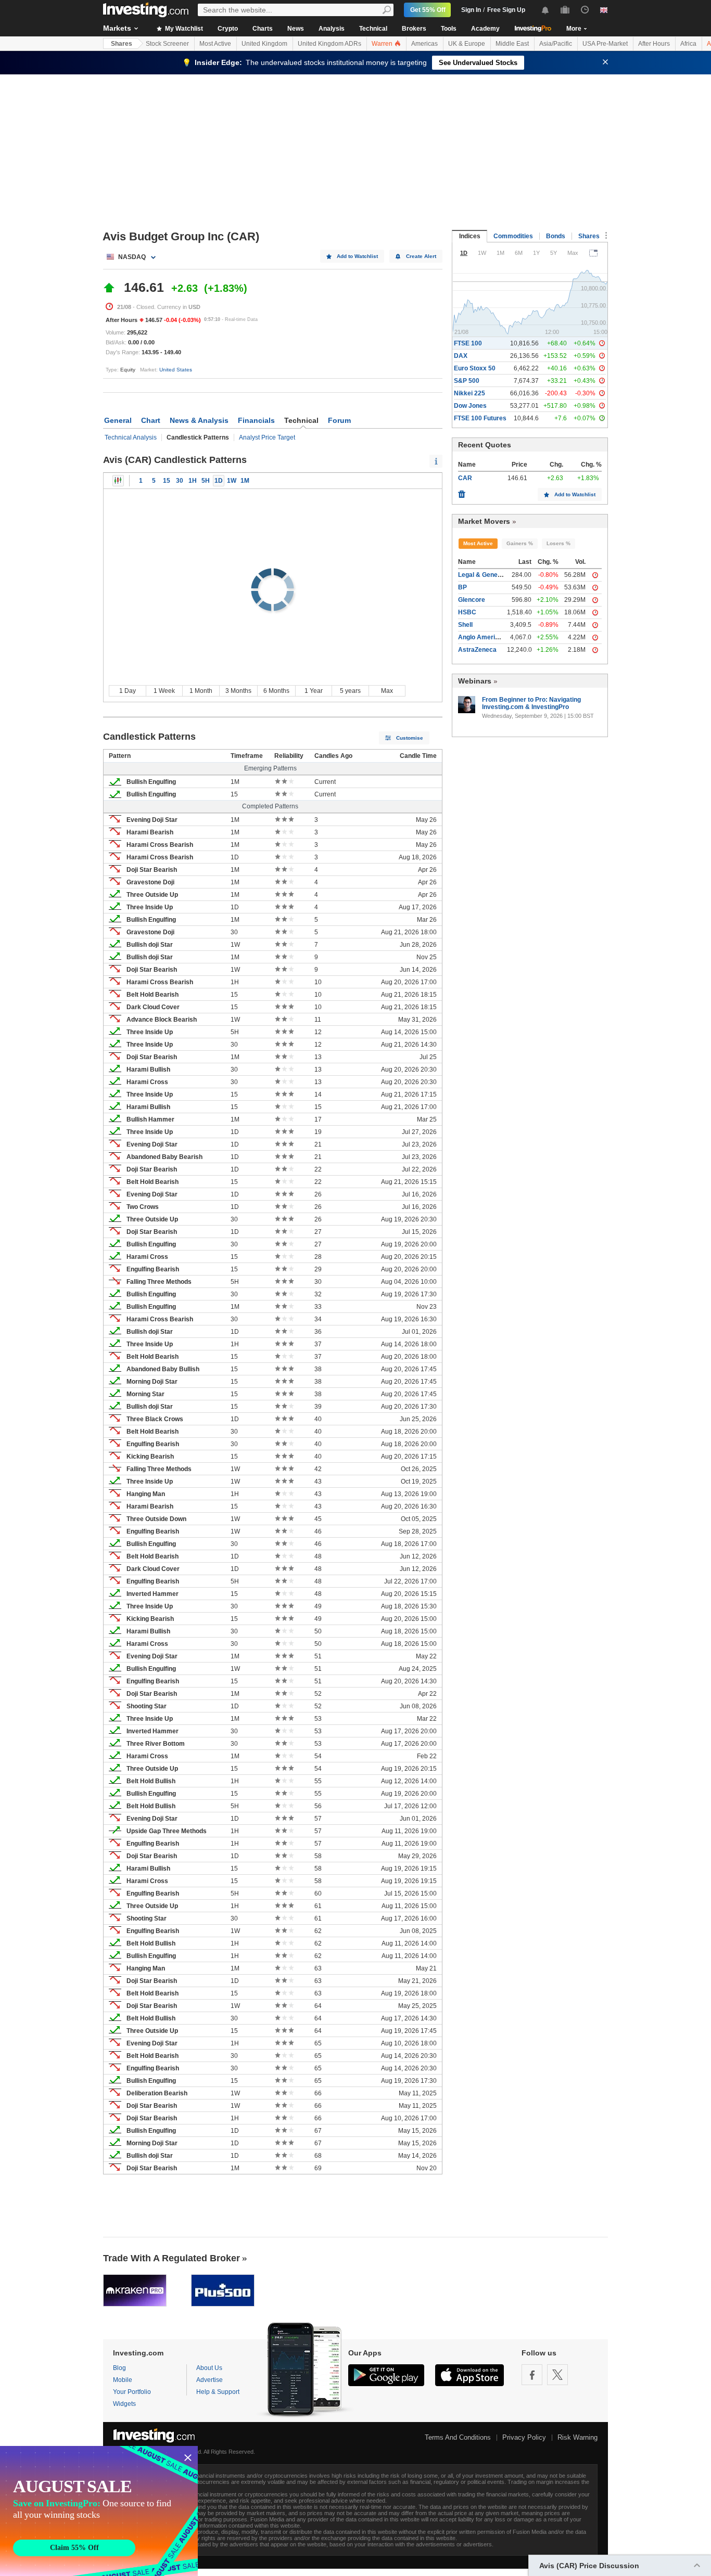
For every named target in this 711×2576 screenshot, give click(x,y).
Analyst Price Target (267, 437)
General (118, 420)
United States (176, 370)
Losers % (558, 543)
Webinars (475, 681)
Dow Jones (470, 406)
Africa (688, 44)
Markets (117, 28)
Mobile (123, 2380)
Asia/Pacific (556, 44)
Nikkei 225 (469, 393)
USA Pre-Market (605, 44)
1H (193, 481)
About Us (209, 2368)
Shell (465, 625)
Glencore (472, 600)
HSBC (467, 612)
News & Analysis (199, 420)
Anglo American (482, 637)
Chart (151, 420)
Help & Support (218, 2392)
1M (245, 481)
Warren (383, 44)
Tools (449, 29)
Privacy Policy (524, 2437)
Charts (263, 29)
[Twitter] (557, 2375)
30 (180, 481)
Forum (339, 420)
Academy (485, 29)
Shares (122, 44)
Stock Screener (167, 44)
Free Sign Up (506, 10)
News (296, 29)
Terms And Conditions (458, 2437)
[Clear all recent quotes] (462, 492)
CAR (465, 478)
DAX (461, 356)
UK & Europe (467, 44)
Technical (373, 29)
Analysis (332, 29)
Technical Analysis (131, 437)
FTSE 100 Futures (480, 418)
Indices (470, 236)
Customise (410, 738)
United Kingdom (264, 44)
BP (462, 587)
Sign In (471, 10)
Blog (119, 2368)
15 (167, 481)
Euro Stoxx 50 (475, 368)
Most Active (215, 44)
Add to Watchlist (357, 256)
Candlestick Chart (118, 481)
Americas (424, 44)
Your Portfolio (132, 2392)
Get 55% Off (428, 10)
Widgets (124, 2404)
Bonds (556, 236)
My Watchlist (183, 29)
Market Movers (484, 521)
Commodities (513, 236)
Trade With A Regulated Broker (172, 2258)
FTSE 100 (468, 343)
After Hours (654, 44)
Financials (256, 420)
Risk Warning (577, 2437)
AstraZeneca (477, 650)
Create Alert (421, 256)
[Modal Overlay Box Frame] (99, 2511)
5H (206, 481)
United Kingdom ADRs (329, 44)
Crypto (228, 29)
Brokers (414, 29)
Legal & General (482, 575)
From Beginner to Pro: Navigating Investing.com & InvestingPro (531, 703)
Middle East (512, 44)
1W (232, 481)
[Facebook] (532, 2375)
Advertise (210, 2380)
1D (219, 481)
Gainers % (520, 543)
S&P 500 (467, 381)
